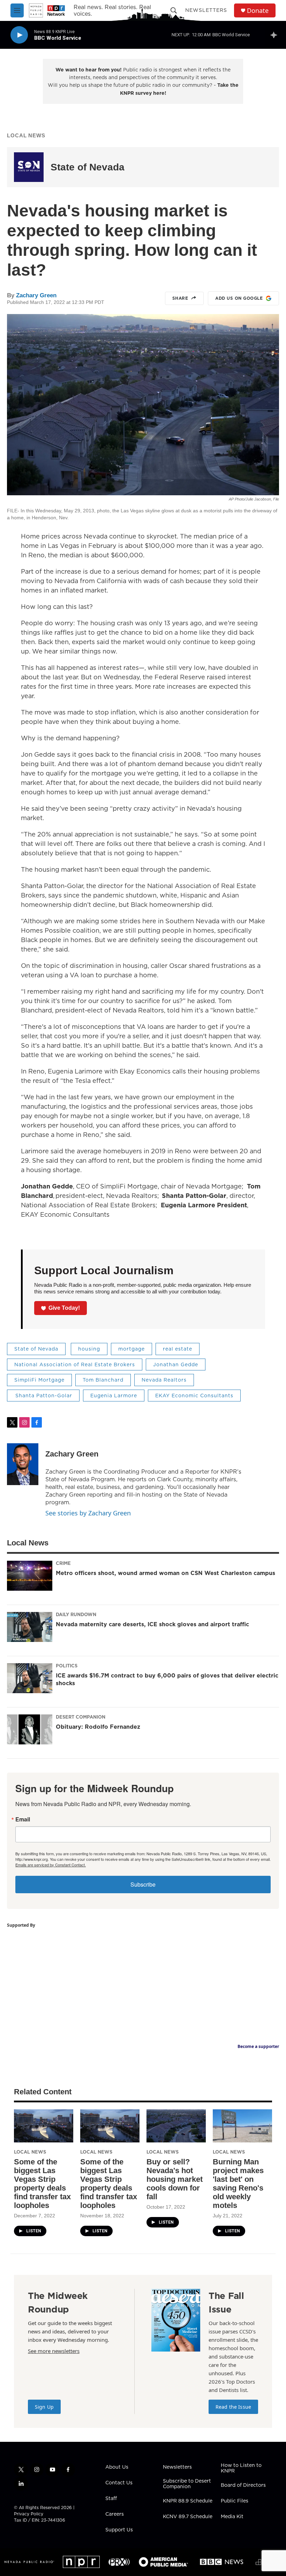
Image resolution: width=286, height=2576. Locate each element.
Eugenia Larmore (114, 1396)
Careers (115, 2514)
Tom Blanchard (103, 1380)
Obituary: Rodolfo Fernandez (98, 1727)
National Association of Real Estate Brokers (75, 1365)
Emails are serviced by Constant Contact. (51, 1865)
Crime (63, 1563)
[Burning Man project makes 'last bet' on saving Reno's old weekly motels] (242, 2126)
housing (89, 1349)
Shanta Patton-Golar (43, 1396)
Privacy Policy (29, 2514)
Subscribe (143, 1884)
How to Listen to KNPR (241, 2468)
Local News (26, 135)
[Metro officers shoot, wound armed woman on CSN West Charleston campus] (30, 1576)
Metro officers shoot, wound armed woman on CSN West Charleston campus (165, 1573)
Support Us (119, 2530)
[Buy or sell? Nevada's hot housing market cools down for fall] (176, 2126)
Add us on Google (239, 298)
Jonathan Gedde (176, 1365)
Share (180, 298)
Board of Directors (243, 2485)
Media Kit (232, 2517)
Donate (258, 11)
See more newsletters (54, 2351)
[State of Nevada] (29, 167)
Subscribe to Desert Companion (187, 2484)
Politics (67, 1666)
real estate (178, 1349)
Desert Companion (81, 1717)
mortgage (131, 1349)
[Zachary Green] (23, 1464)
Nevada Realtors (164, 1380)
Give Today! (64, 1308)
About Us (117, 2467)
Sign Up (44, 2407)
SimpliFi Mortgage (39, 1380)
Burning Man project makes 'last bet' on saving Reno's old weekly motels (238, 2184)
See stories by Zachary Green (88, 1513)
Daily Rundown (76, 1614)
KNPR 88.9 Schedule (188, 2501)
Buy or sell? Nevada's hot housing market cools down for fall (175, 2179)
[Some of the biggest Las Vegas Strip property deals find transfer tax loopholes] (44, 2126)
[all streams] (276, 35)
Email (23, 1819)
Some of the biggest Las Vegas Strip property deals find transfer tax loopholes (42, 2184)
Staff (111, 2499)
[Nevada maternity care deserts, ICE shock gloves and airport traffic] (30, 1627)
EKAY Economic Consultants (194, 1396)
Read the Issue (233, 2407)
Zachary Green (36, 295)
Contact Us (119, 2483)
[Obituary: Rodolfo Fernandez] (30, 1729)
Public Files (235, 2501)
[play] (19, 35)
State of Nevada (88, 167)
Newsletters (206, 10)
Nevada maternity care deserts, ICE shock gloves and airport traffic (152, 1624)
